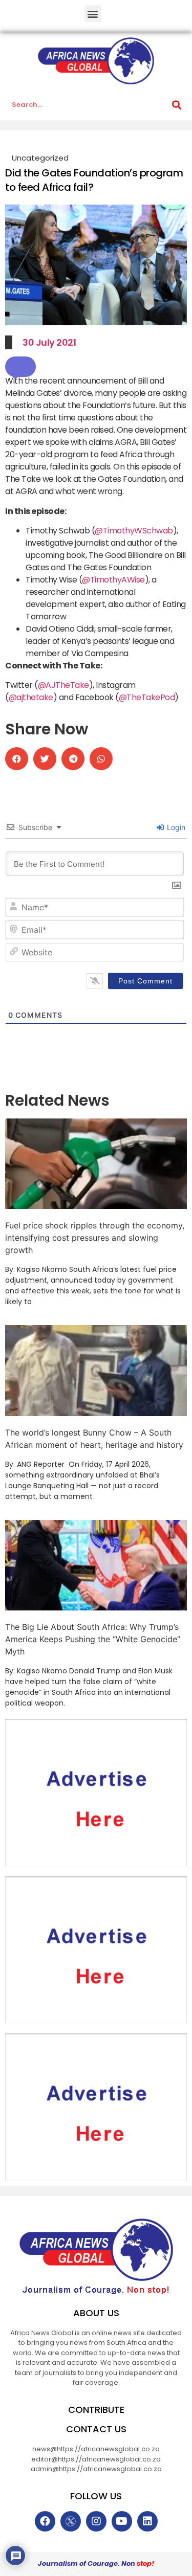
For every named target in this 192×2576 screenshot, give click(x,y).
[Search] (177, 105)
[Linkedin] (147, 2521)
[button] (93, 14)
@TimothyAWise (113, 580)
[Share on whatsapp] (101, 759)
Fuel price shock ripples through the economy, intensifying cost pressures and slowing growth (95, 1238)
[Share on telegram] (73, 759)
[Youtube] (122, 2521)
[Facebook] (45, 2521)
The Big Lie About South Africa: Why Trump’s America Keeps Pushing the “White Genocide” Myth (93, 1639)
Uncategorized (40, 158)
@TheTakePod (147, 697)
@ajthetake (31, 697)
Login (175, 827)
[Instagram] (96, 2521)
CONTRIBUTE (96, 2410)
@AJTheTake (63, 685)
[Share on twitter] (45, 759)
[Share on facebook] (17, 759)
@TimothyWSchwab (134, 531)
